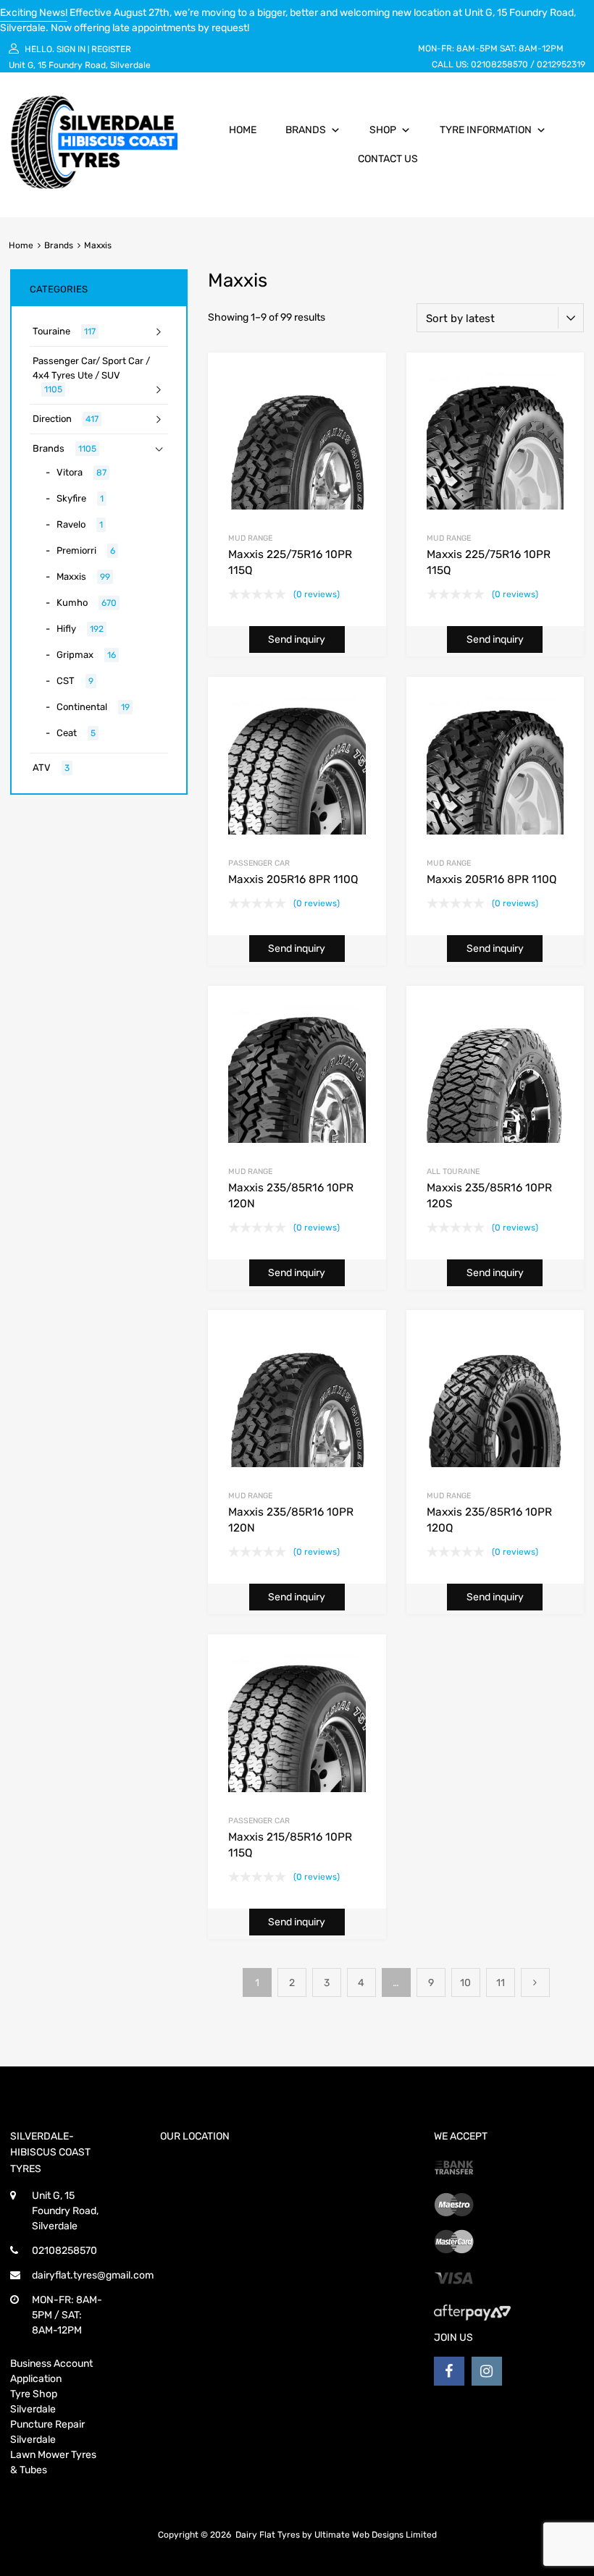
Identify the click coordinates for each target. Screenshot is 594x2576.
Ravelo (71, 524)
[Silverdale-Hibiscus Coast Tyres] (94, 185)
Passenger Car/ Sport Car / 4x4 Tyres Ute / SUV (91, 368)
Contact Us (388, 159)
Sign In (71, 49)
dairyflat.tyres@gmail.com (93, 2275)
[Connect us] (449, 2371)
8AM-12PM (541, 48)
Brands (306, 130)
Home (243, 130)
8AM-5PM (477, 48)
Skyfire (71, 498)
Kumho (72, 603)
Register (111, 49)
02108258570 (499, 64)
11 (501, 1983)
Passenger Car (259, 863)
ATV (42, 768)
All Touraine (453, 1171)
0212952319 (561, 64)
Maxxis (71, 577)
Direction (52, 419)
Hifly (66, 629)
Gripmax (75, 655)
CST (66, 681)
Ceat (67, 733)
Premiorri (76, 550)
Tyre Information (486, 130)
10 (465, 1983)
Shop (383, 130)
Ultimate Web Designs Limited (376, 2535)
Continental (82, 707)
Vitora (70, 472)
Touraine (51, 331)
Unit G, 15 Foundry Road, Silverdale (80, 65)
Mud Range (250, 538)
